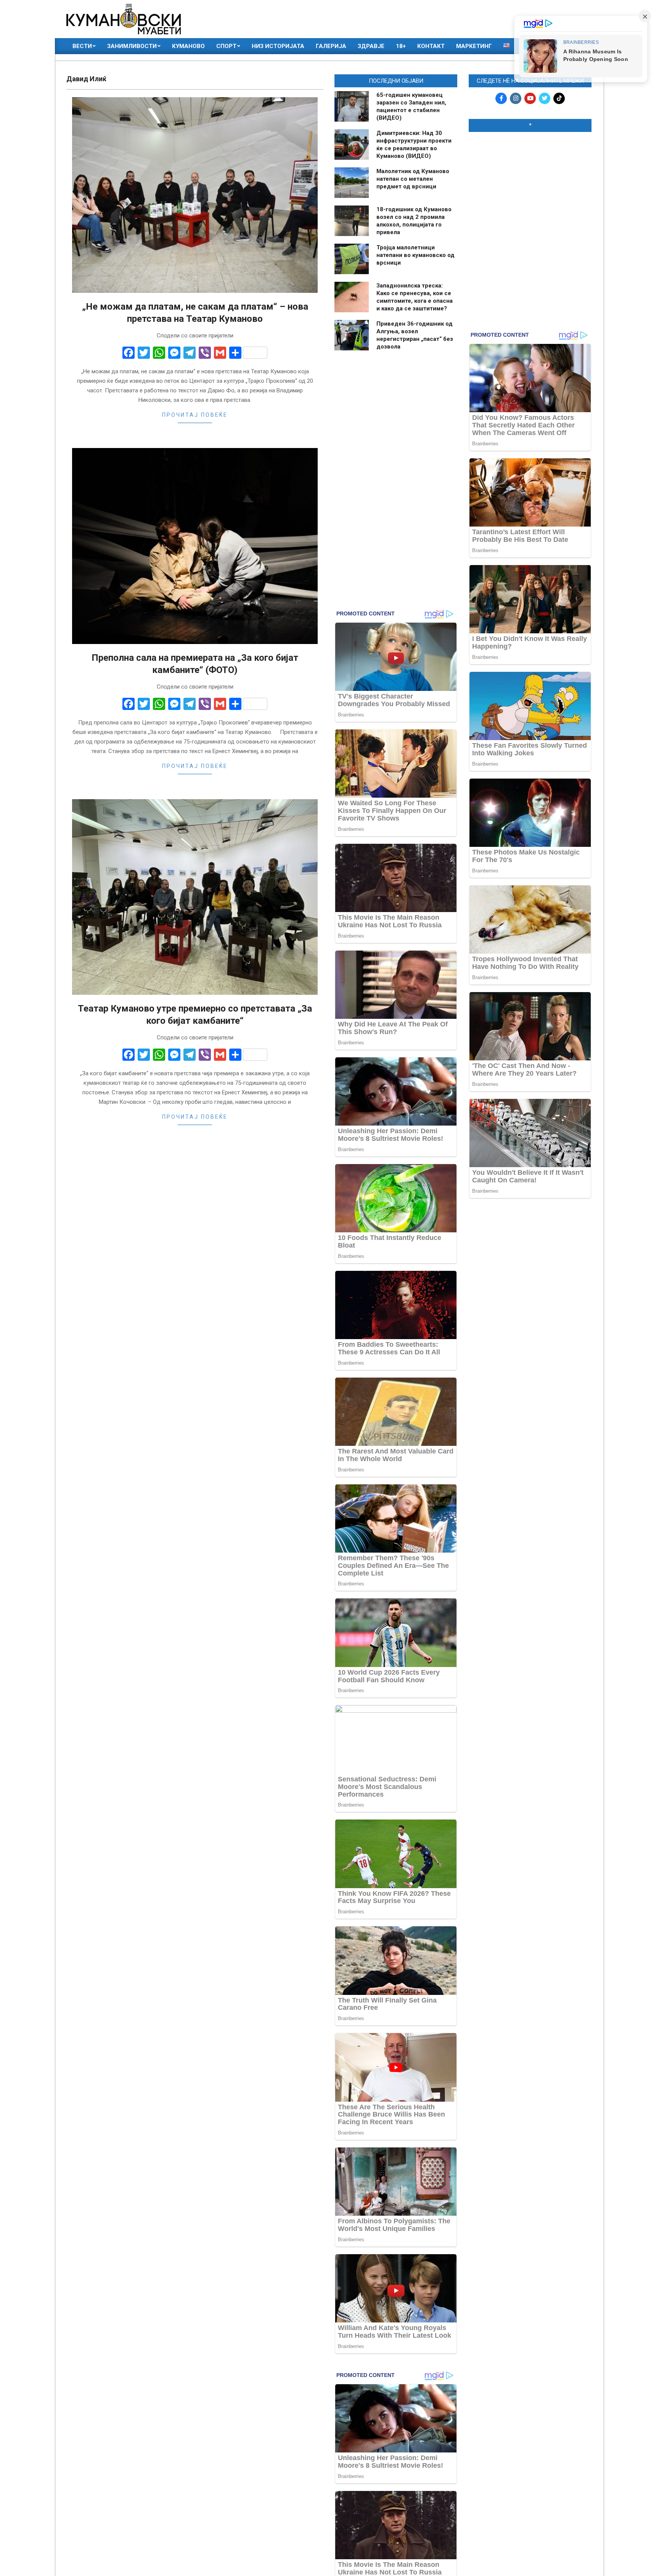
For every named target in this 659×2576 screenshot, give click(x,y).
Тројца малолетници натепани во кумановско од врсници (415, 255)
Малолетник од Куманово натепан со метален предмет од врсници (413, 179)
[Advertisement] (530, 187)
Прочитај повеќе (195, 415)
